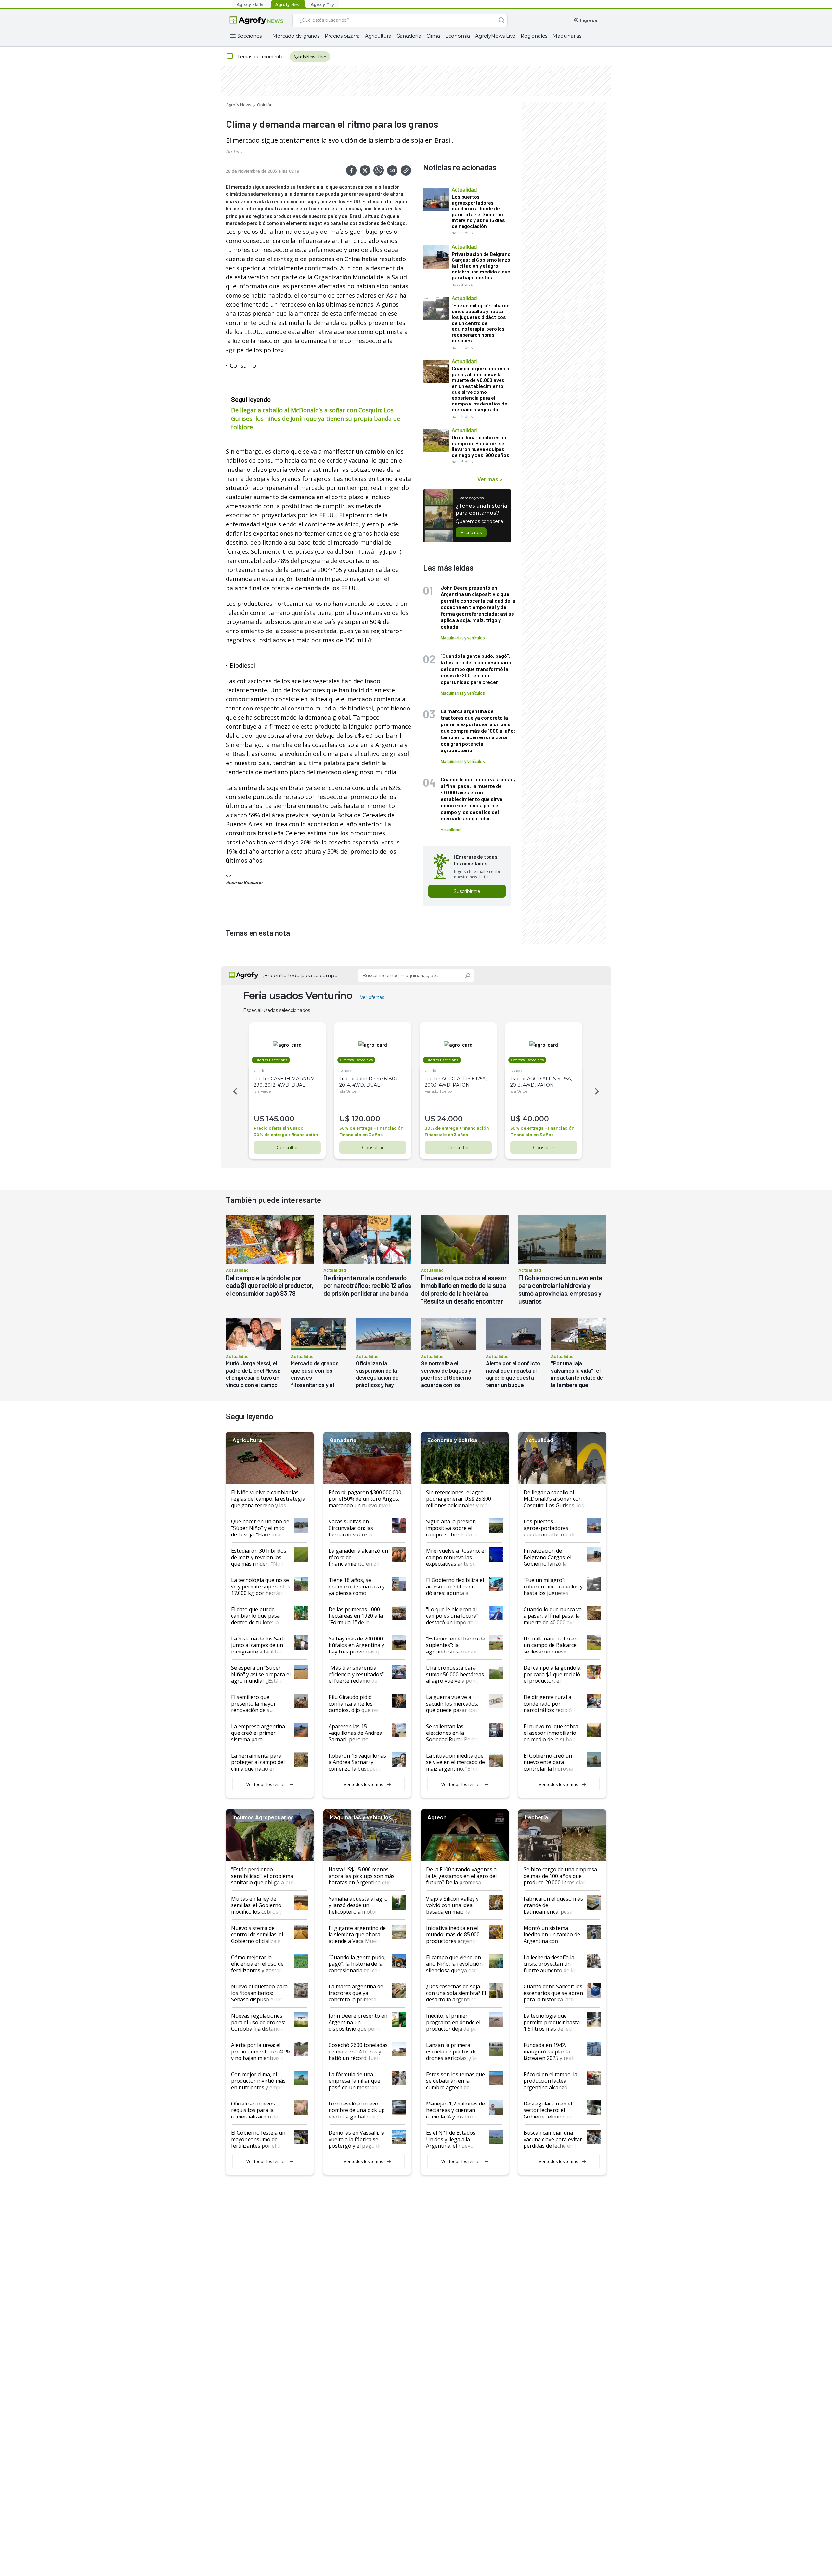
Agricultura (378, 36)
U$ (259, 1119)
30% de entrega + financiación (286, 1135)
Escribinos (471, 532)
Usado (260, 1071)
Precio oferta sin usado (279, 1128)
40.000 (536, 1119)
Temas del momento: (261, 56)
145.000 (280, 1119)
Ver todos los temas (266, 1784)
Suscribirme (467, 891)
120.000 (366, 1119)
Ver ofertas (372, 997)
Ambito (234, 151)
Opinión (265, 105)
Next (598, 1091)
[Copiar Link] (406, 170)
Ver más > (490, 479)
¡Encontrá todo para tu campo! (301, 975)
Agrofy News (239, 105)
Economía (458, 36)
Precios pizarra (342, 36)
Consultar (287, 1148)
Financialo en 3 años (361, 1135)
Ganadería (409, 36)
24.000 (450, 1119)
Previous (234, 1091)
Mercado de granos (296, 36)
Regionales (534, 36)
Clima (433, 36)
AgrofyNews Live (495, 36)
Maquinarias (567, 36)
